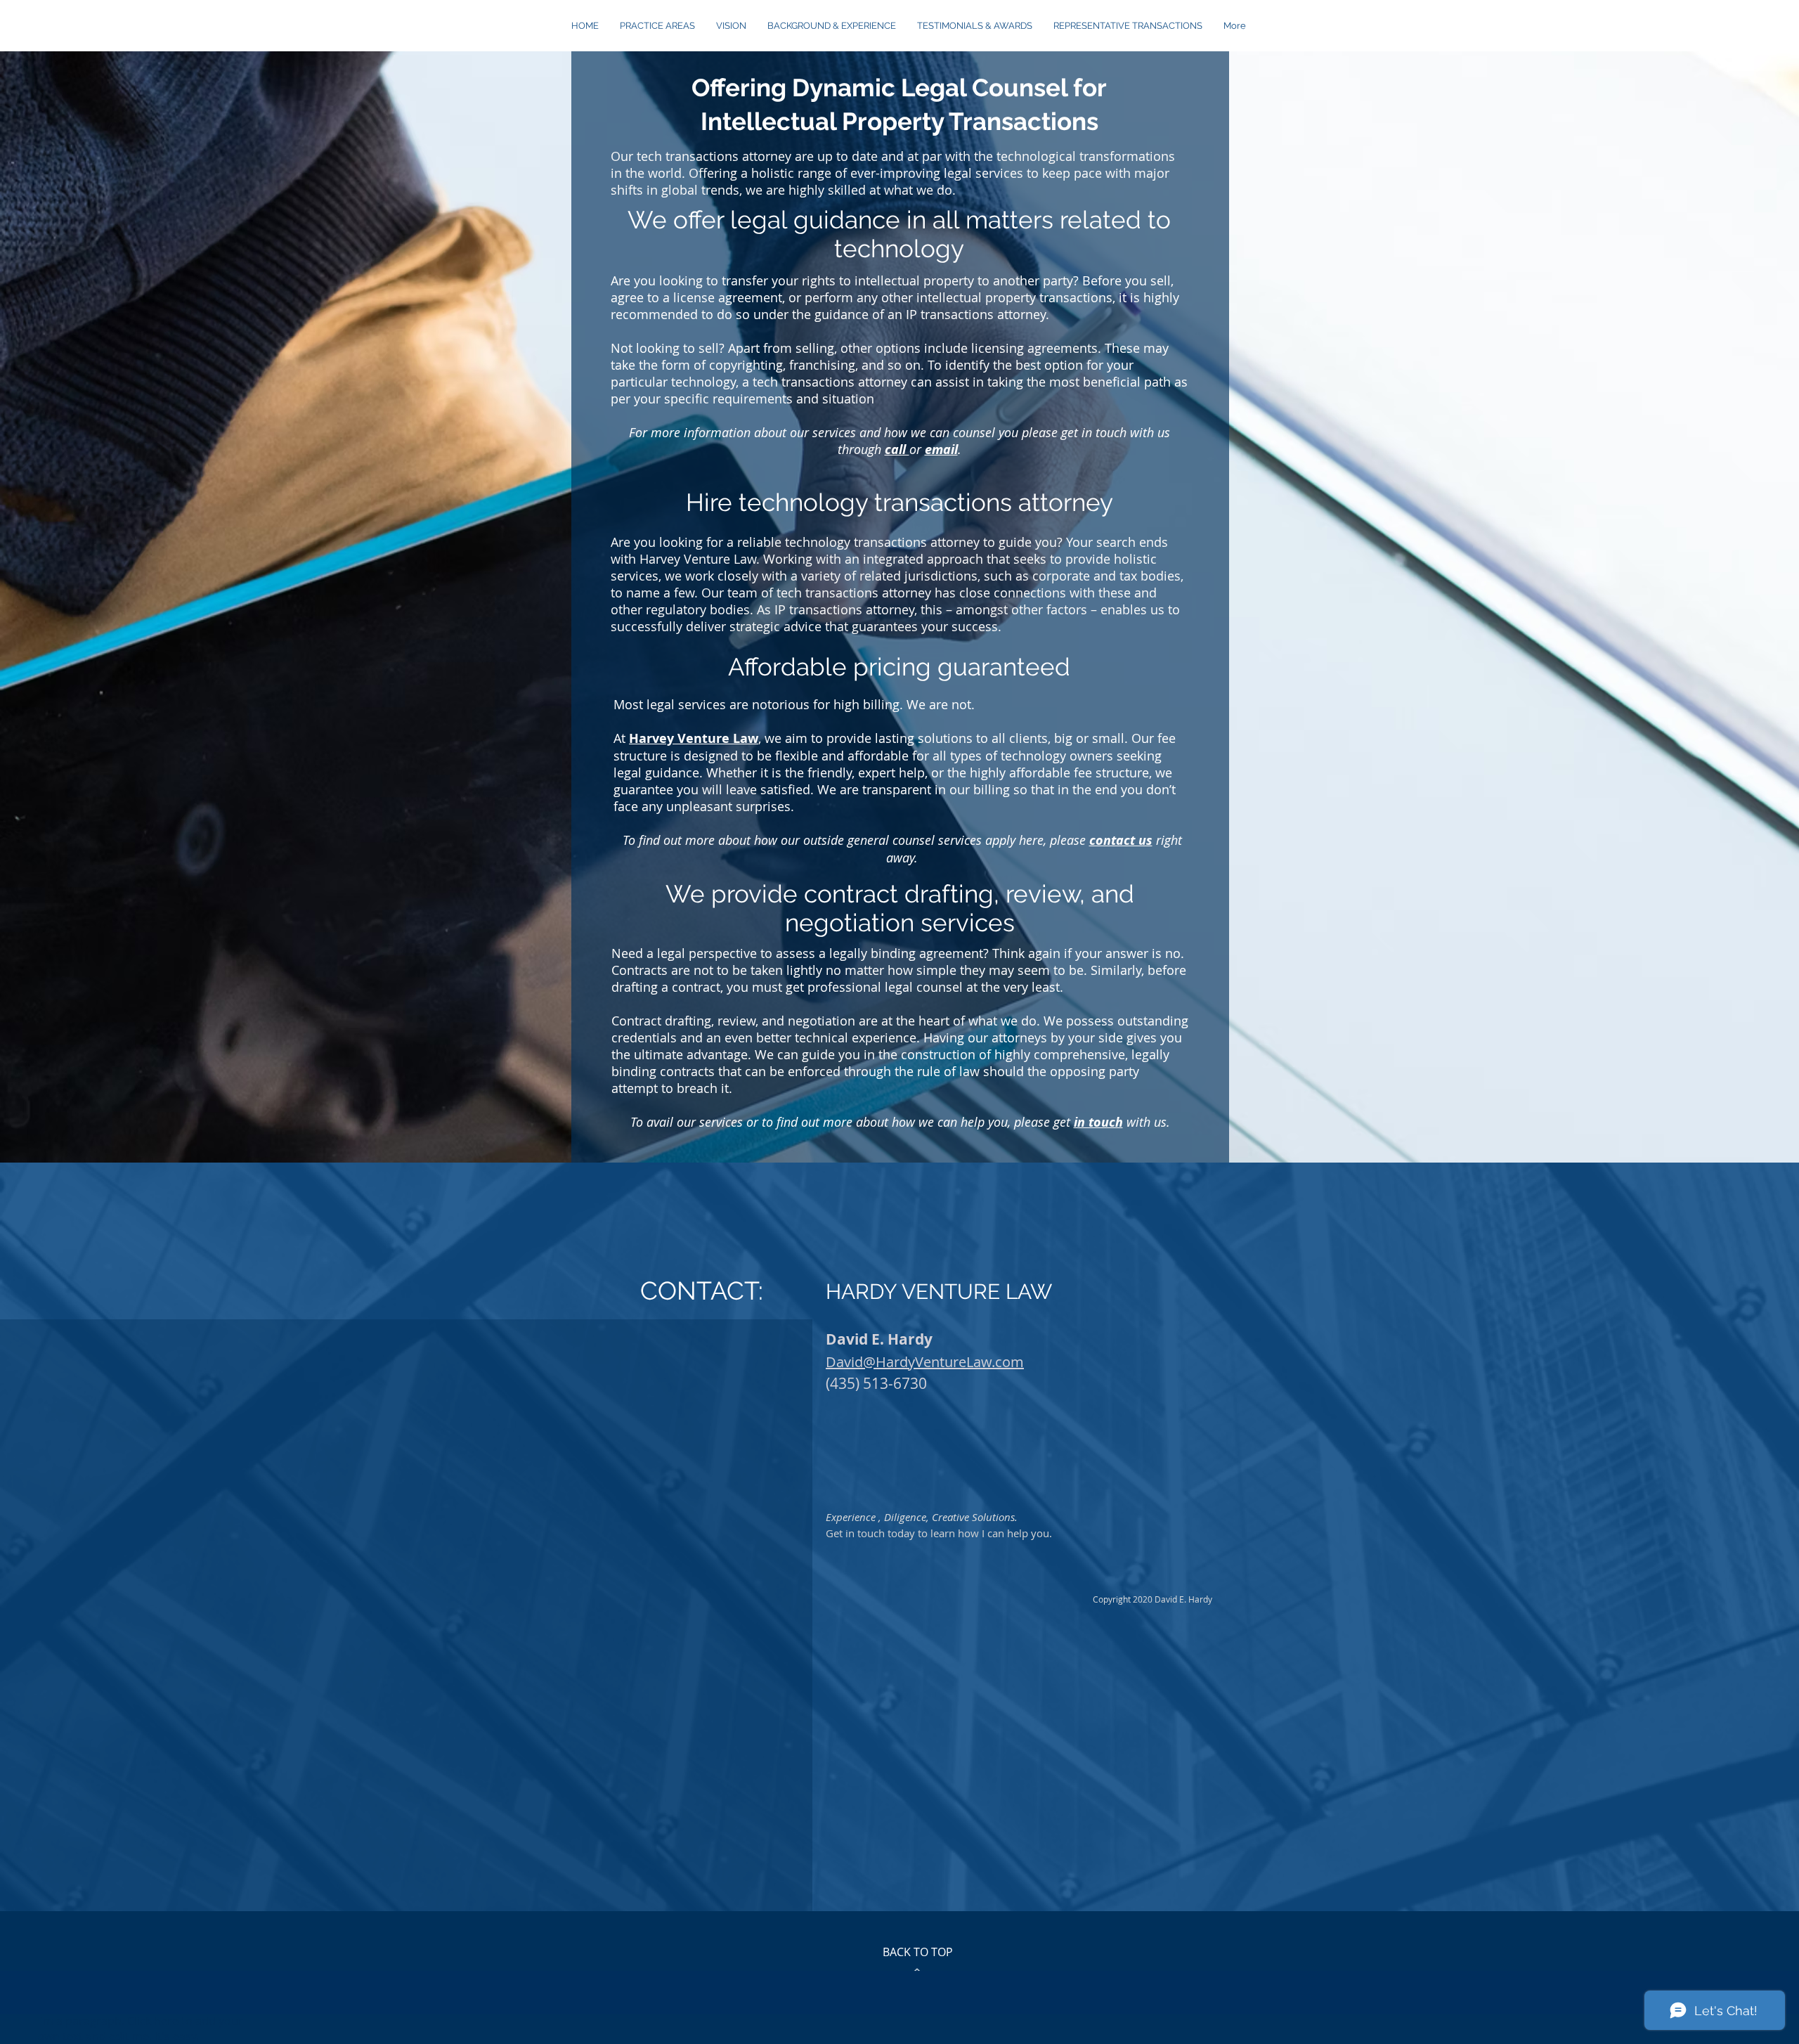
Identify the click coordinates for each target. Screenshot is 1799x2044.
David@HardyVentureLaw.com (925, 1362)
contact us (1121, 840)
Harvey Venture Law (694, 738)
